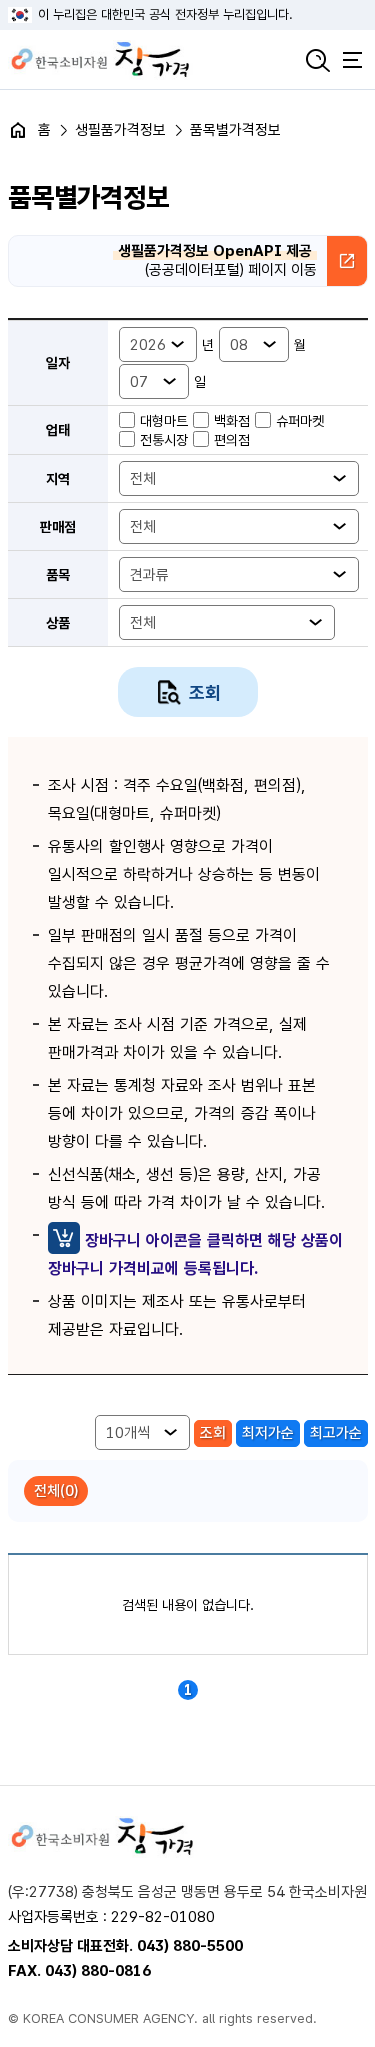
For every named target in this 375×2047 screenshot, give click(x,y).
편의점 (232, 440)
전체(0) (56, 1491)
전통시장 (164, 440)
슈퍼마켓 (300, 421)
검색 (318, 60)
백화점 (232, 421)
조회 (205, 692)
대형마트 (164, 421)
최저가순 (268, 1433)
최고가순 (336, 1433)
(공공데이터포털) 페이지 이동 (217, 261)
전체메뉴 (353, 60)
